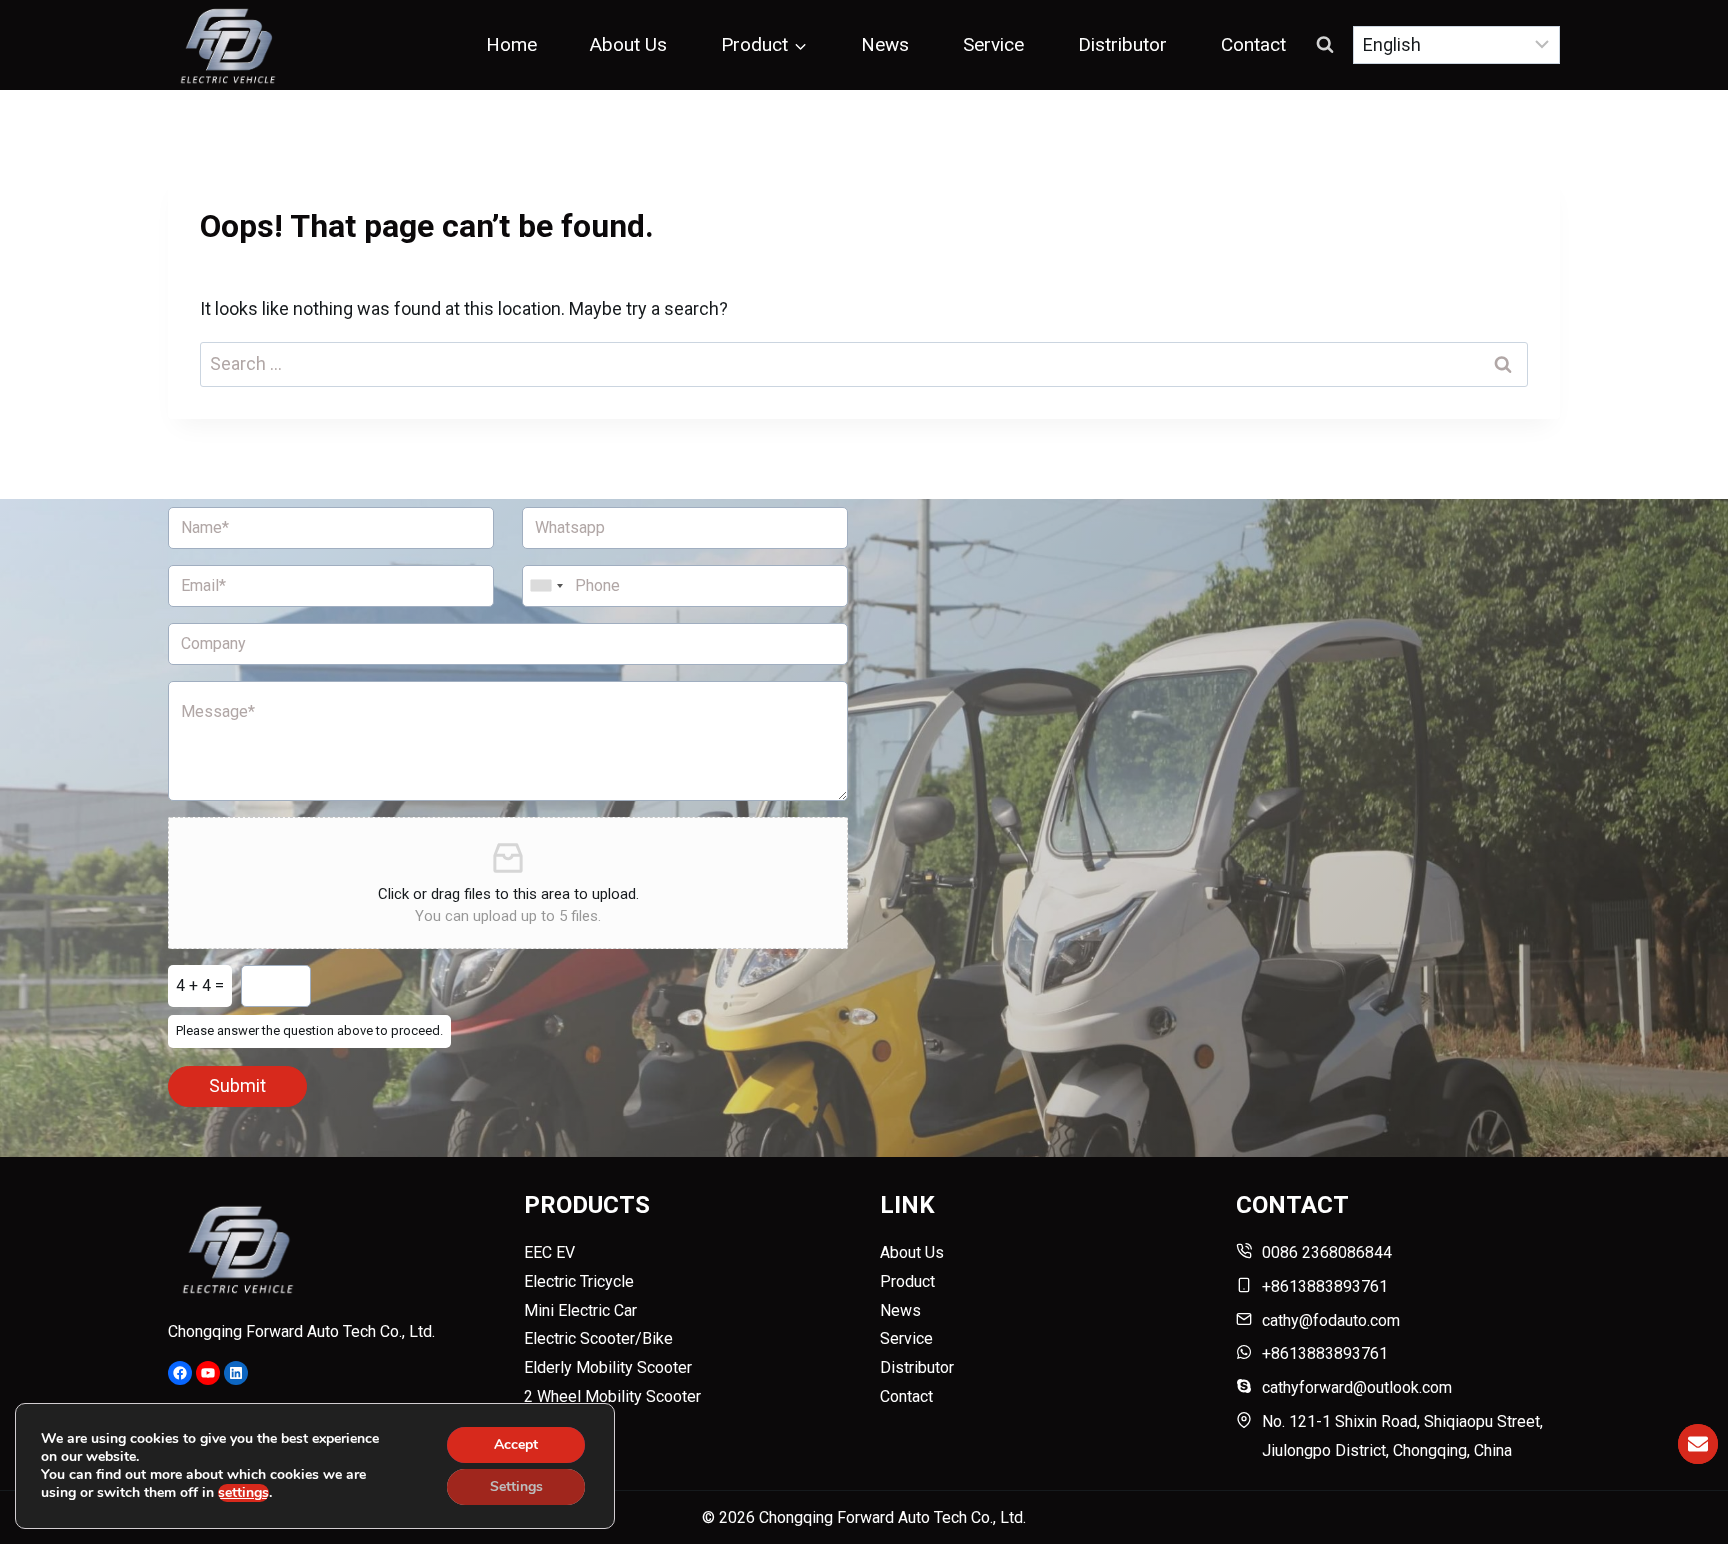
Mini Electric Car (580, 1310)
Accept (516, 1444)
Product (907, 1281)
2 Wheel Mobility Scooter (612, 1396)
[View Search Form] (1325, 45)
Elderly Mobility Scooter (608, 1367)
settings (243, 1493)
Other (543, 1425)
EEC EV (549, 1252)
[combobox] (546, 586)
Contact (1253, 44)
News (885, 44)
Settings (516, 1486)
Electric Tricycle (579, 1281)
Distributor (1122, 44)
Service (993, 44)
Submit (237, 1085)
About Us (628, 44)
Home (511, 44)
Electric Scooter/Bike (598, 1338)
